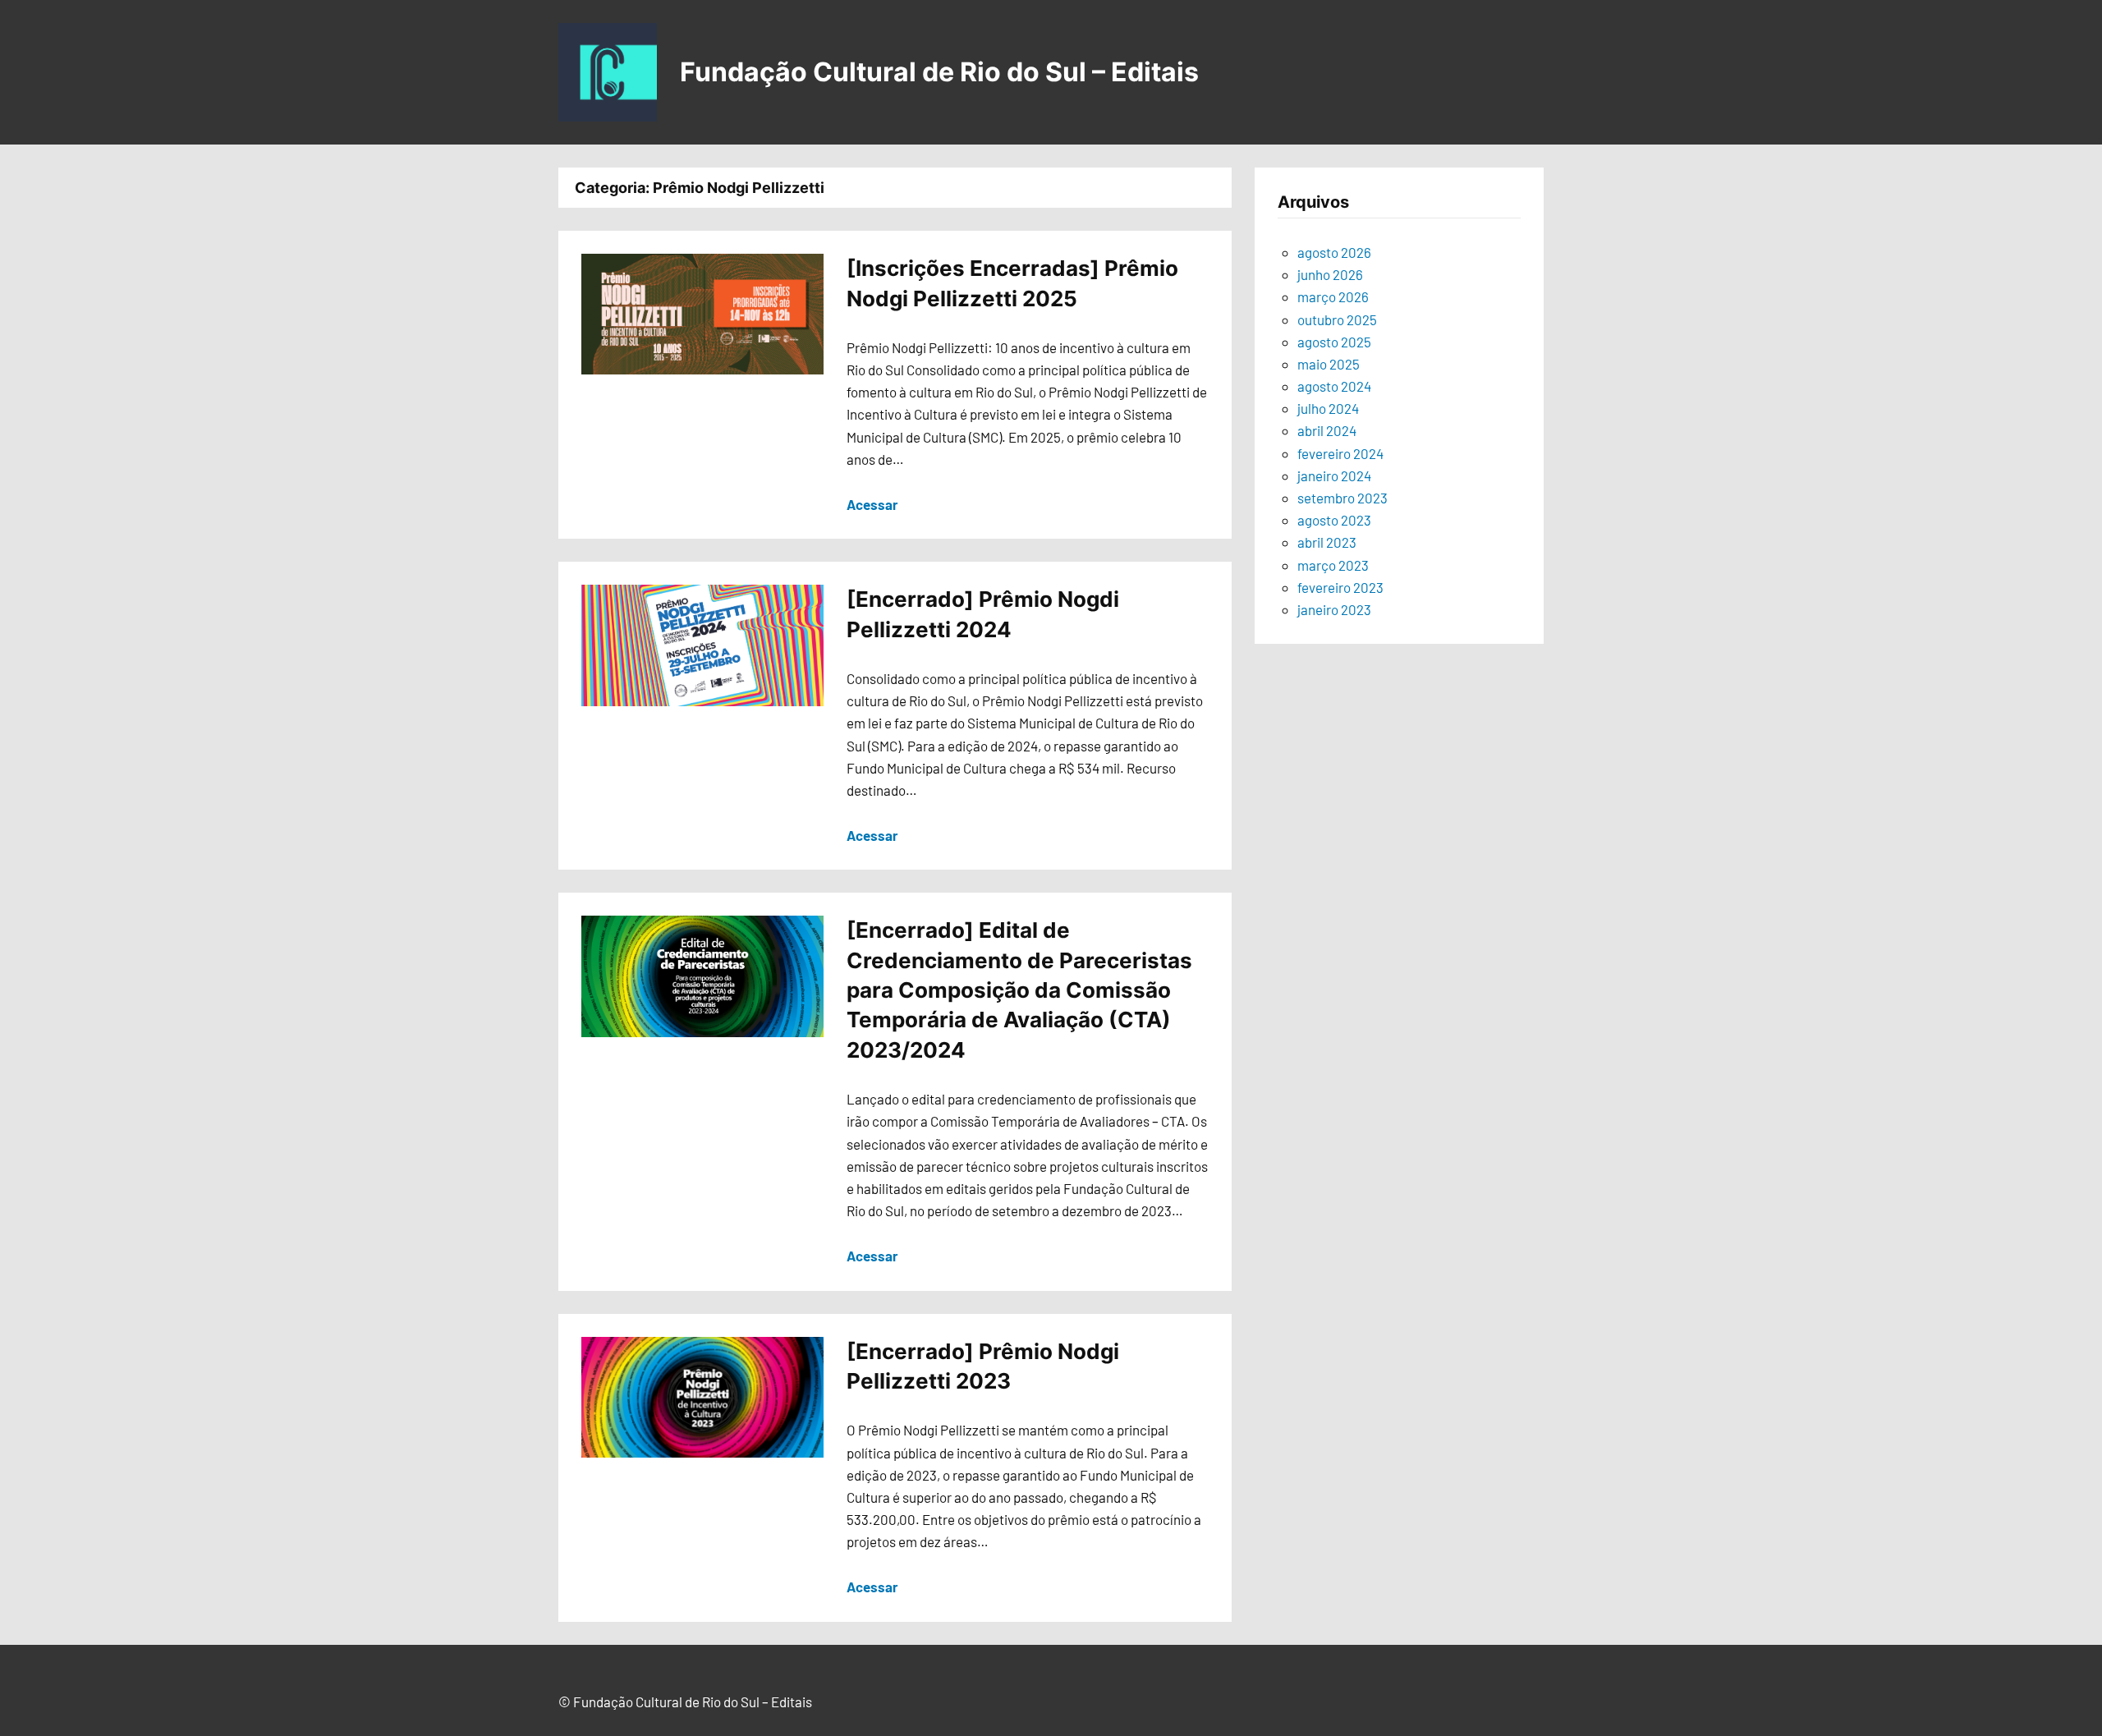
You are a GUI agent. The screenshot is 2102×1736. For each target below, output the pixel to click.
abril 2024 (1327, 430)
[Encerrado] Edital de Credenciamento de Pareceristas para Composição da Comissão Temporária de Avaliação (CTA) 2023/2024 (1019, 990)
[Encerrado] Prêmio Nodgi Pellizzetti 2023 (983, 1366)
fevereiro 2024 (1340, 453)
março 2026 (1333, 296)
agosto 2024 (1334, 386)
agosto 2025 (1334, 342)
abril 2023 (1327, 542)
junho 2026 (1330, 274)
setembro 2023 (1342, 498)
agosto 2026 (1334, 252)
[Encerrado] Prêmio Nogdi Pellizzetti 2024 (983, 614)
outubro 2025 (1337, 319)
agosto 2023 (1334, 520)
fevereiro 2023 (1340, 587)
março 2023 (1333, 565)
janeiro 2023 (1334, 609)
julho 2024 (1328, 408)
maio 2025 (1329, 364)
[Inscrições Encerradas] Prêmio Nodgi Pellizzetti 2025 (1012, 283)
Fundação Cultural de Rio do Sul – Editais (939, 72)
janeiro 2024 (1334, 475)
